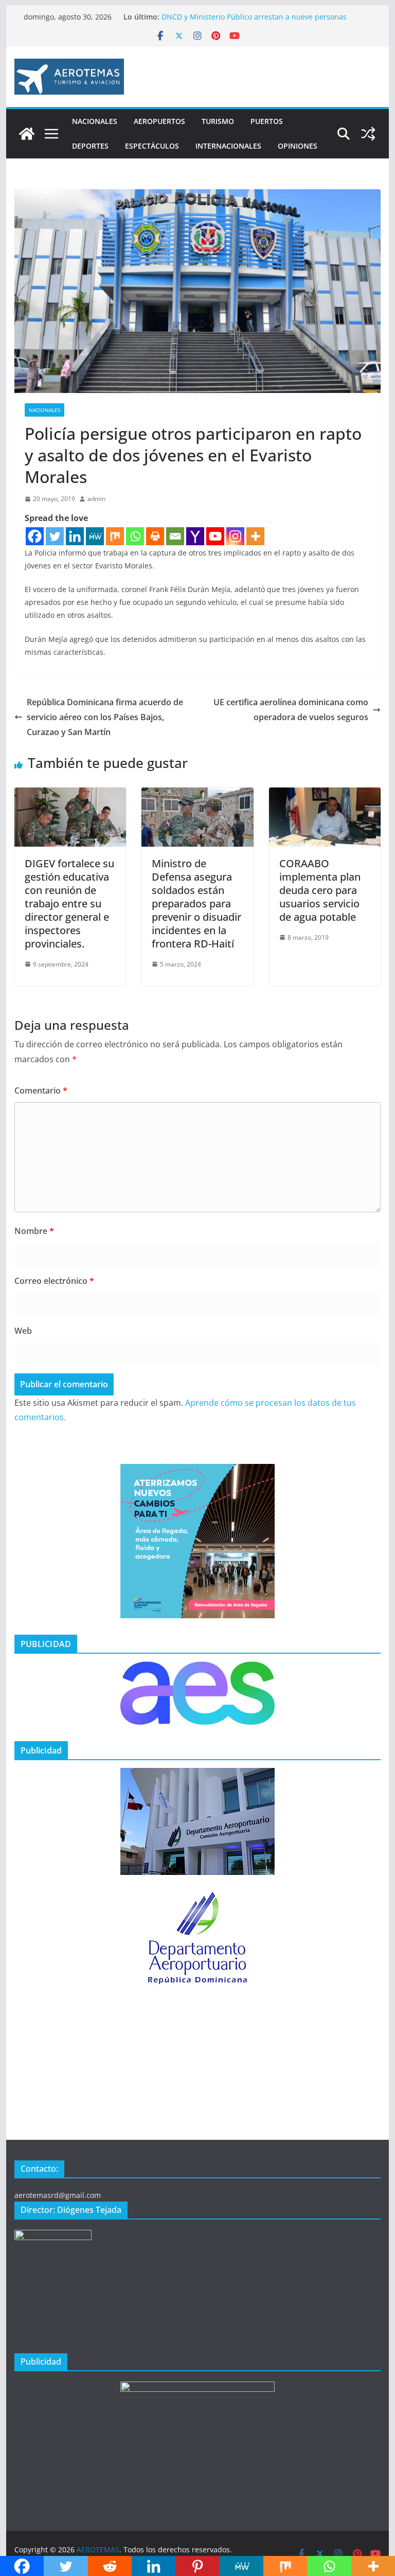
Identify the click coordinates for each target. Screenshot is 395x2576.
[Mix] (115, 536)
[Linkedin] (75, 536)
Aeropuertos (159, 121)
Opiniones (298, 146)
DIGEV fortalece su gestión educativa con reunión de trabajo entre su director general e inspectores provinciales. (69, 904)
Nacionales (95, 121)
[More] (255, 536)
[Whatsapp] (135, 536)
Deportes (90, 146)
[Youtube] (215, 536)
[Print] (155, 536)
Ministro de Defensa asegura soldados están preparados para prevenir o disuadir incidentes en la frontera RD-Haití (196, 904)
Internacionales (228, 146)
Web (23, 1331)
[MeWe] (95, 536)
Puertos (267, 121)
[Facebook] (35, 536)
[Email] (175, 536)
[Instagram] (235, 536)
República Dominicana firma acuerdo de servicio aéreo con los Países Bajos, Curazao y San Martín (105, 717)
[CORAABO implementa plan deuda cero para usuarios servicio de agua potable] (325, 795)
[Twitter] (55, 536)
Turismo (218, 121)
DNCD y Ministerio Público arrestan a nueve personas (254, 17)
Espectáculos (152, 146)
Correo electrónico (54, 1281)
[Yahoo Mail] (195, 536)
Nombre (34, 1231)
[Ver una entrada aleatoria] (368, 134)
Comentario (41, 1090)
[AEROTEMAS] (27, 134)
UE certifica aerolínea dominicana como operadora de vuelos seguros (291, 710)
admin (96, 499)
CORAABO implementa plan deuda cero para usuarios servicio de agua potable (320, 890)
